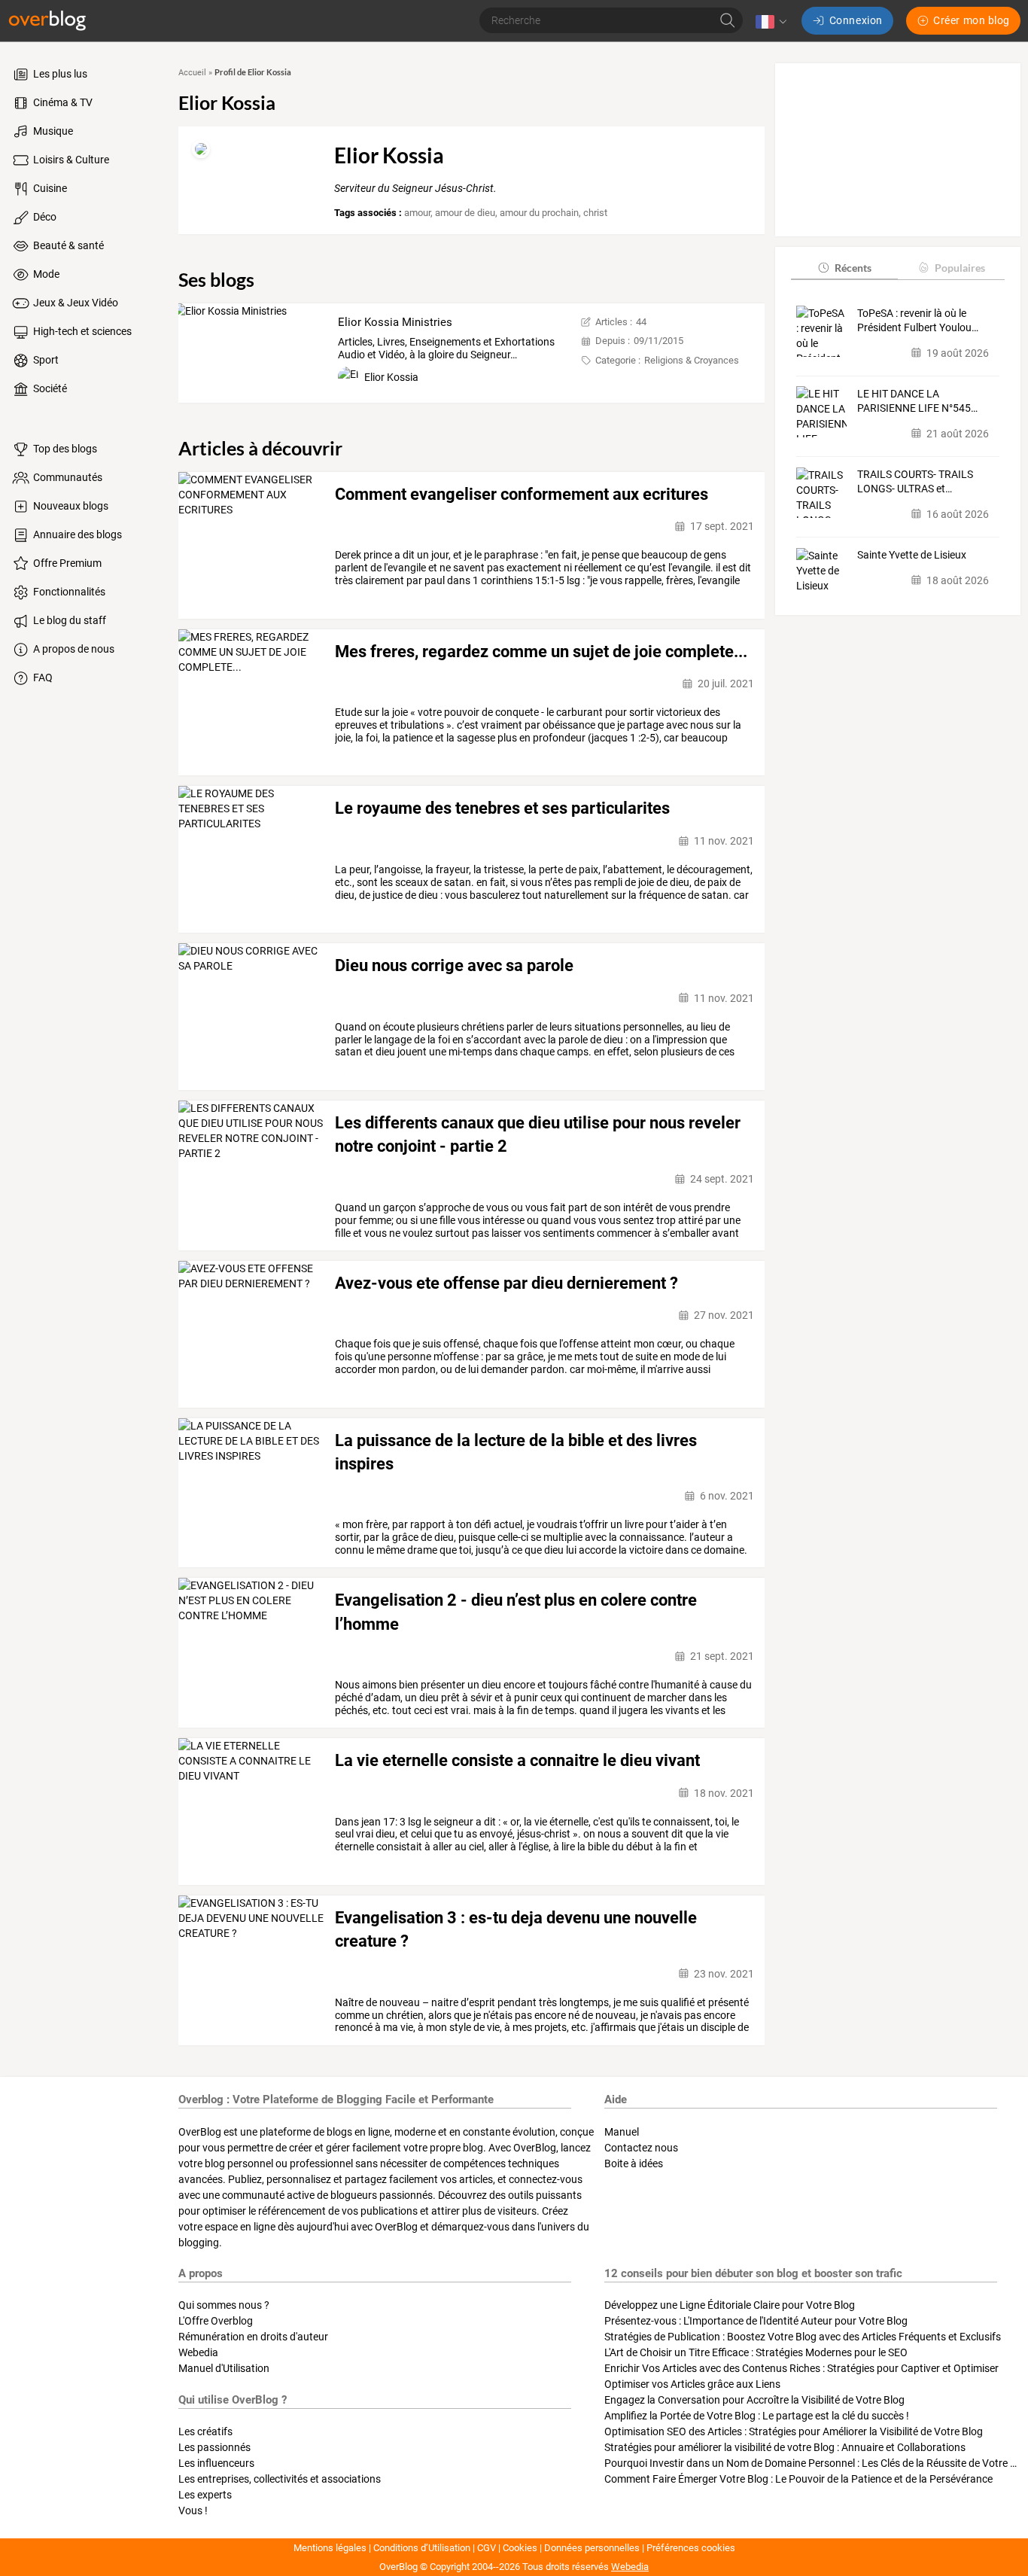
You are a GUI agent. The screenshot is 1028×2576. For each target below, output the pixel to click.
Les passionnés (214, 2447)
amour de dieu (465, 213)
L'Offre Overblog (216, 2321)
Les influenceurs (216, 2463)
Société (49, 388)
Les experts (205, 2495)
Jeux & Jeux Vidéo (75, 303)
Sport (45, 360)
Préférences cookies (691, 2548)
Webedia (198, 2352)
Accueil (192, 73)
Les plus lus (59, 74)
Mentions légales (330, 2548)
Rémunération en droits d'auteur (253, 2337)
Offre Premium (66, 563)
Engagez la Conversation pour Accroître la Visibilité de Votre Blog (754, 2400)
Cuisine (49, 188)
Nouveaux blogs (70, 506)
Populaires (960, 267)
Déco (44, 217)
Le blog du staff (68, 620)
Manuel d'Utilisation (224, 2368)
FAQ (42, 677)
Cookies (520, 2548)
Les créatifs (205, 2431)
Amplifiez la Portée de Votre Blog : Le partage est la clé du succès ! (757, 2416)
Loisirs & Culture (70, 160)
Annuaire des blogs (76, 534)
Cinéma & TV (62, 102)
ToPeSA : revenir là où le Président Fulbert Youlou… (918, 320)
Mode (45, 274)
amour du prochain (539, 213)
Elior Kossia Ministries (395, 322)
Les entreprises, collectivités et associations (280, 2479)
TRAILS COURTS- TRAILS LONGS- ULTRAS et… (915, 482)
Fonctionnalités (68, 592)
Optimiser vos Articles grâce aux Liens (692, 2384)
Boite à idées (634, 2163)
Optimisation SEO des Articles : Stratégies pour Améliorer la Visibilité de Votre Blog (794, 2431)
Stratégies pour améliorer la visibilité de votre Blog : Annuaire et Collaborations (785, 2447)
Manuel (622, 2132)
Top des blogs (64, 449)
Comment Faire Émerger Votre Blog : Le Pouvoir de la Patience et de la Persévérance (798, 2479)
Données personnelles (592, 2548)
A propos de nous (73, 649)
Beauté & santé (67, 245)
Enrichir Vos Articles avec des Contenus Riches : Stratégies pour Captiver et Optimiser (801, 2368)
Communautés (67, 477)
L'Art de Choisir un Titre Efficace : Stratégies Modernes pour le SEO (756, 2352)
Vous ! (193, 2511)
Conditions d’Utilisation (422, 2548)
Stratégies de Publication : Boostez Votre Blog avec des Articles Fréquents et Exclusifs (803, 2337)
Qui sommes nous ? (224, 2305)
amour (417, 213)
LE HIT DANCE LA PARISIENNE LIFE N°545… (917, 400)
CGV (487, 2548)
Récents (853, 267)
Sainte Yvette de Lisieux (912, 555)
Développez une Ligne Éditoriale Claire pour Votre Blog (730, 2305)
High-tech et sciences (81, 331)
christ (595, 213)
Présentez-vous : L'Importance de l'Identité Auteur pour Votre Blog (756, 2321)
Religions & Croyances (692, 360)
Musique (52, 131)
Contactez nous (641, 2148)
